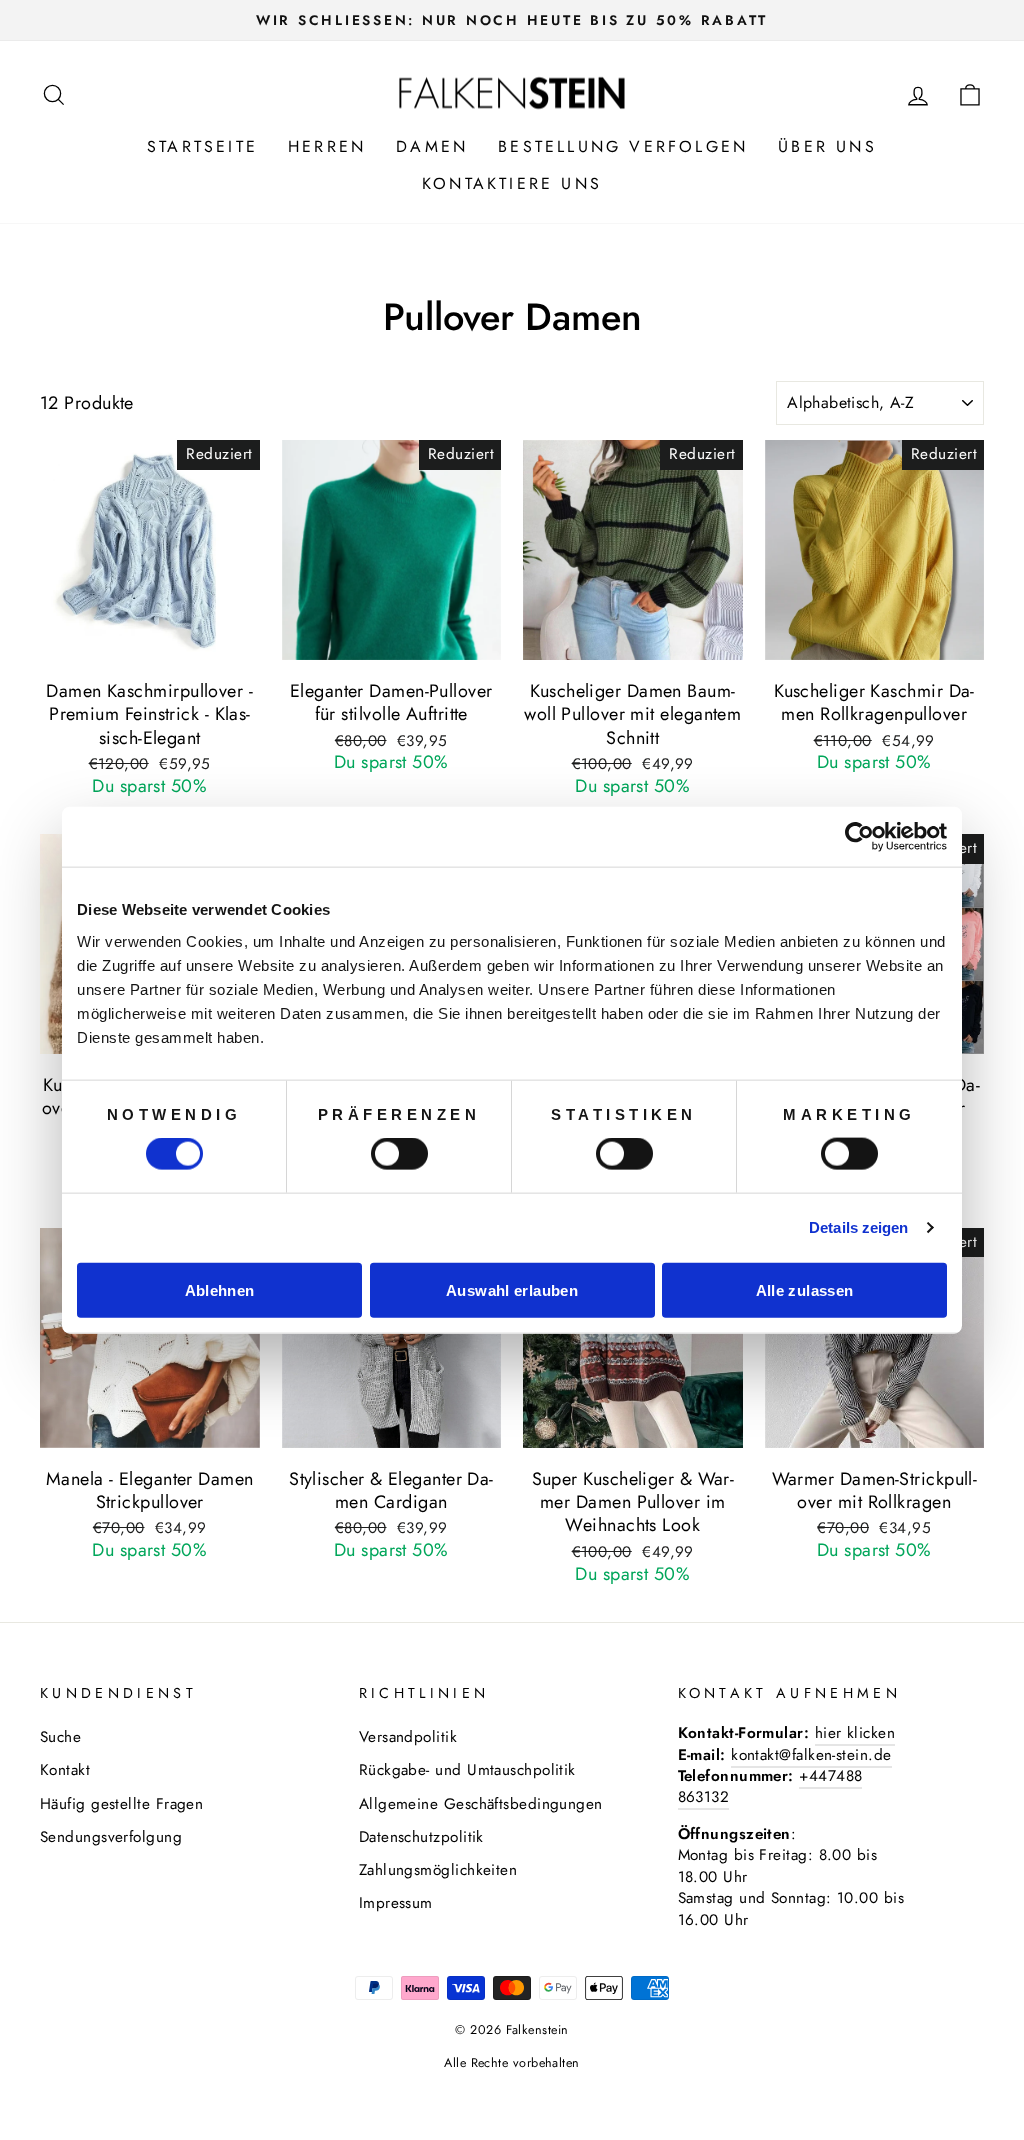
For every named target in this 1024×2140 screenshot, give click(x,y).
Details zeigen (858, 1227)
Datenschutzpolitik (421, 1837)
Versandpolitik (408, 1737)
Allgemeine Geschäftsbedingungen (481, 1804)
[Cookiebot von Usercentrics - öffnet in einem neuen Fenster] (859, 837)
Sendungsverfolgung (111, 1837)
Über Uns (827, 146)
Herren (327, 146)
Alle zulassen (805, 1289)
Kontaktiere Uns (512, 183)
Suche (60, 1737)
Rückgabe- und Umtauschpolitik (467, 1770)
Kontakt (65, 1770)
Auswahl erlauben (512, 1289)
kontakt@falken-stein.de (811, 1755)
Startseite (202, 146)
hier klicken (855, 1733)
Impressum (396, 1903)
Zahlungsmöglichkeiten (438, 1870)
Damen (432, 146)
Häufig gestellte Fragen (121, 1804)
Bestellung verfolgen (623, 146)
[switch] (399, 1154)
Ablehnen (220, 1289)
